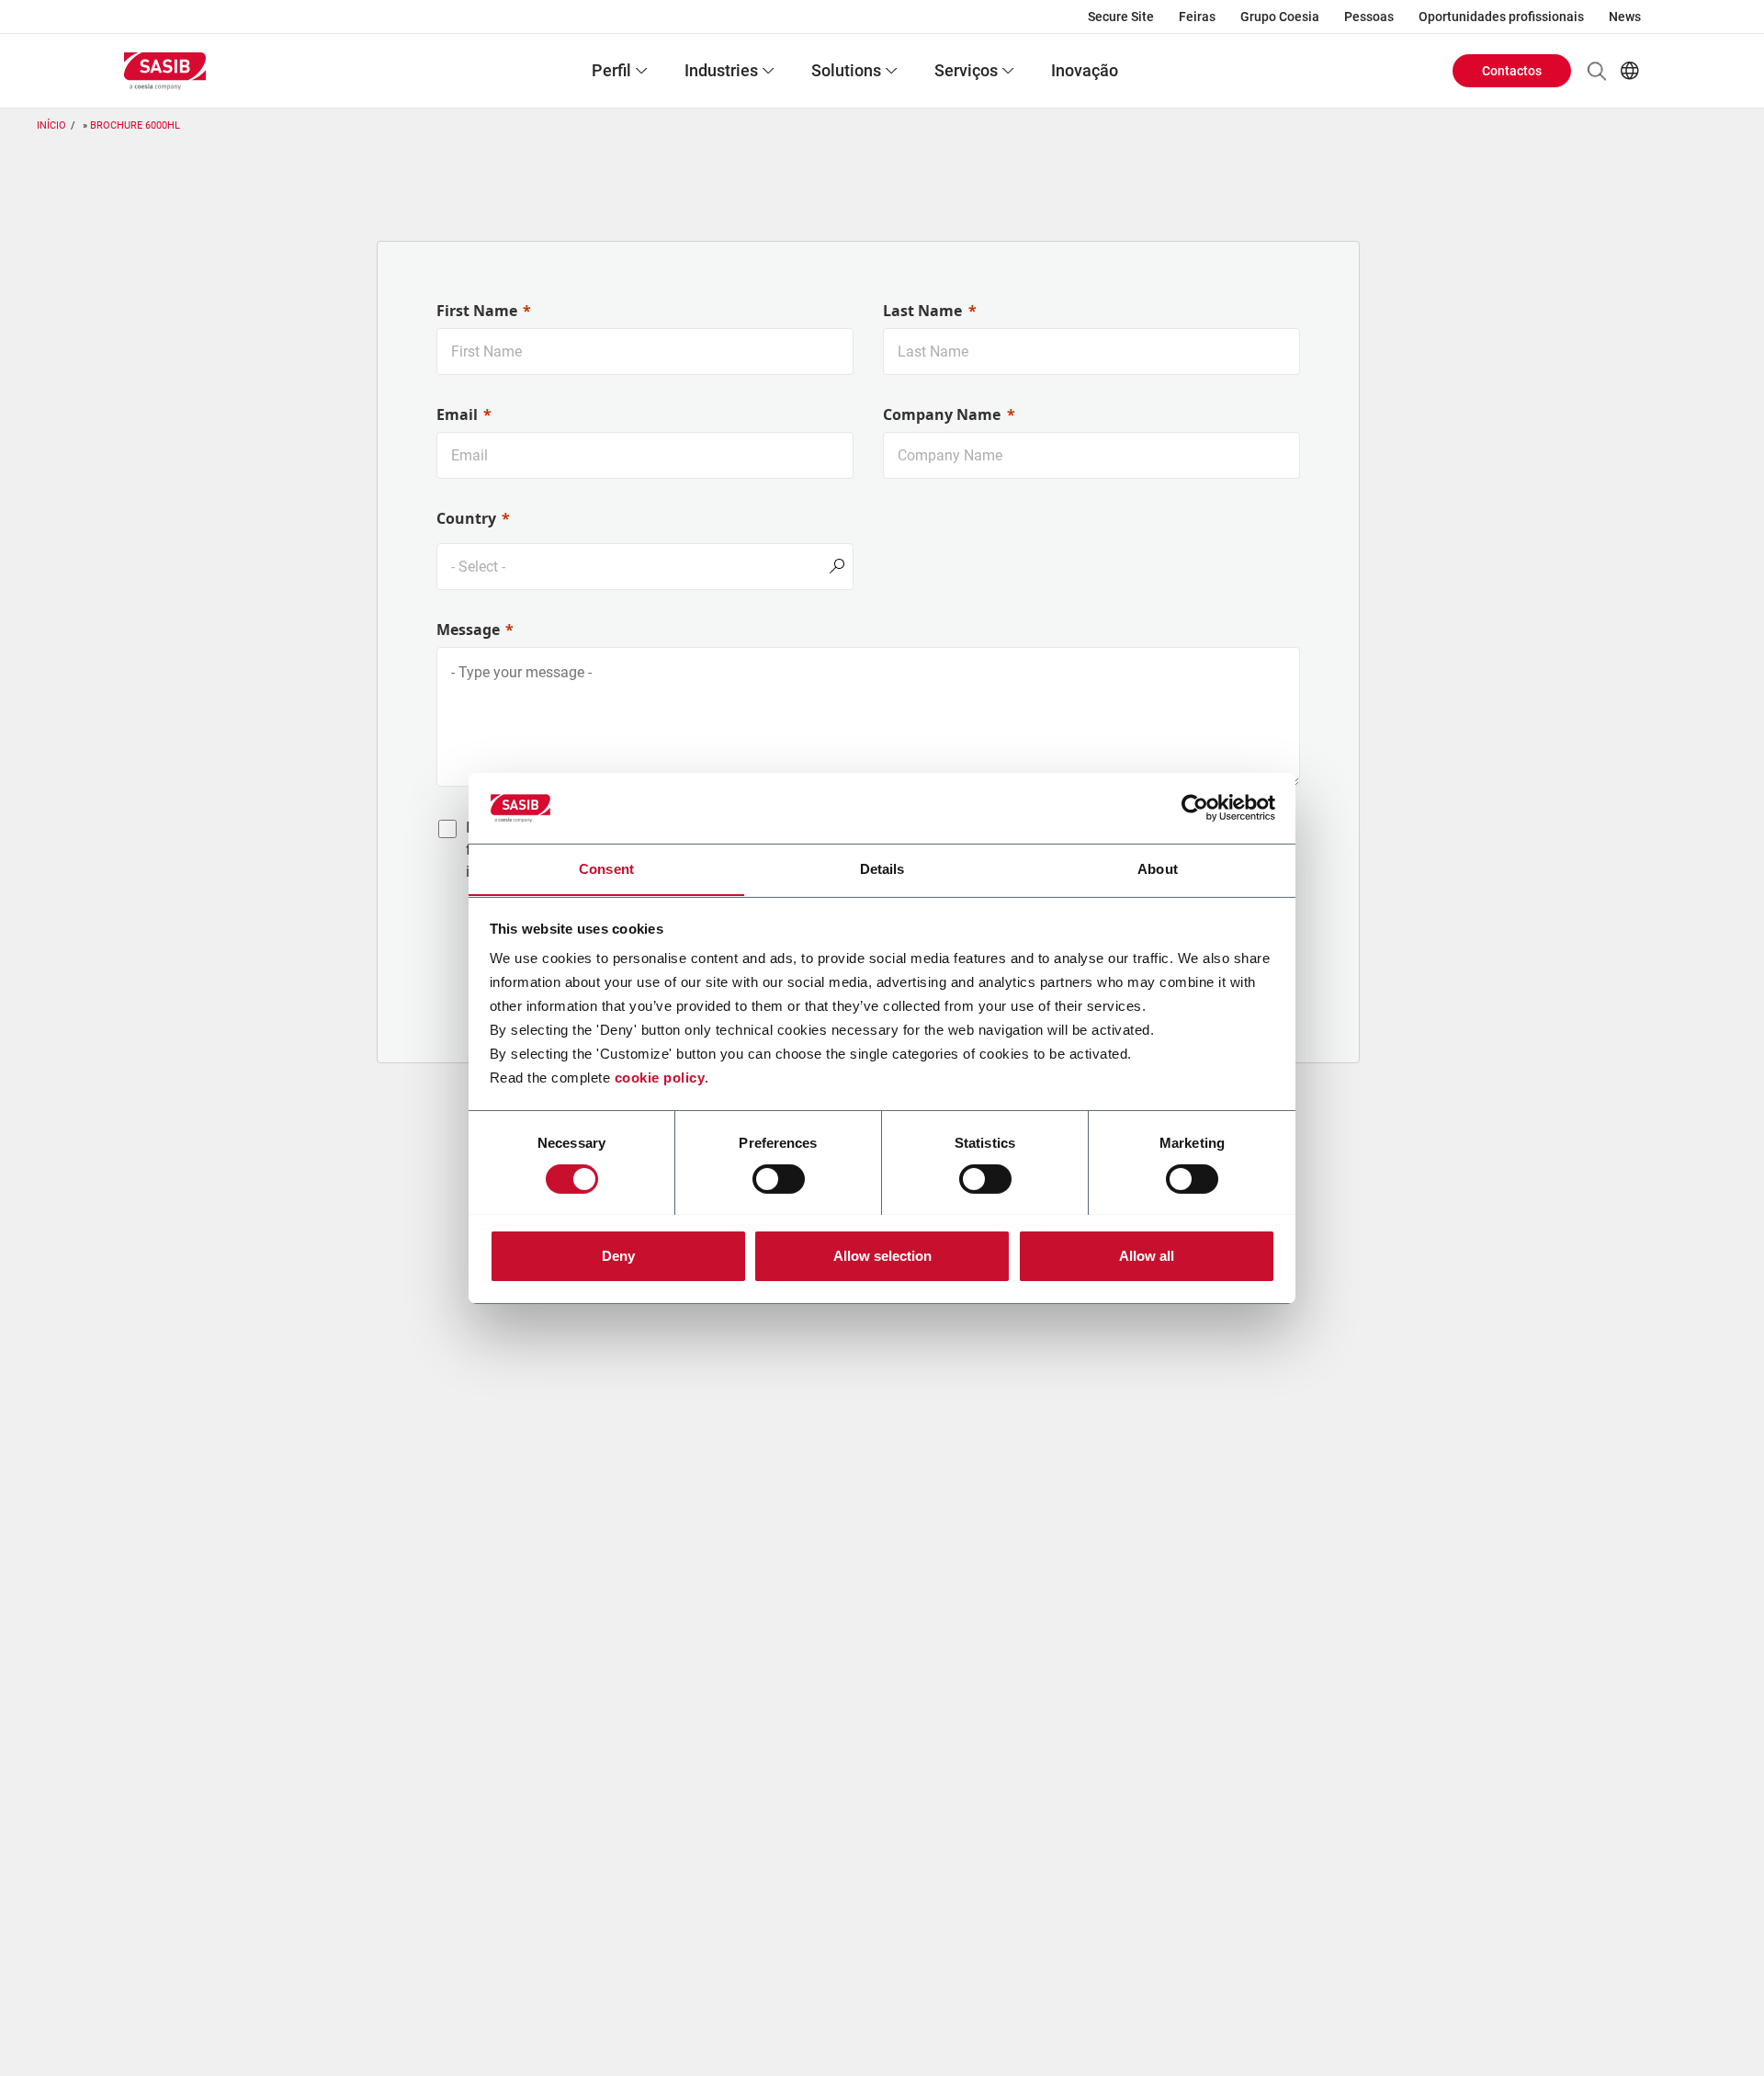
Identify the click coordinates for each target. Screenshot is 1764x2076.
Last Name (922, 311)
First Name (477, 311)
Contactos (1512, 71)
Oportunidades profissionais (1501, 17)
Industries (721, 70)
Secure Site (1121, 17)
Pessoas (1369, 17)
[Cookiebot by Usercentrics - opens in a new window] (1195, 808)
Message (468, 630)
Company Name (942, 414)
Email (457, 414)
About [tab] (1158, 868)
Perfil (611, 70)
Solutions (846, 70)
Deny (618, 1255)
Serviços (966, 70)
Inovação (1085, 70)
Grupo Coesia (1280, 17)
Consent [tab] (606, 868)
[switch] (779, 1179)
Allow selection (882, 1255)
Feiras (1197, 17)
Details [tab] (882, 868)
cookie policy (660, 1078)
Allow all (1147, 1255)
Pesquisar (1597, 71)
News (1625, 17)
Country (466, 518)
